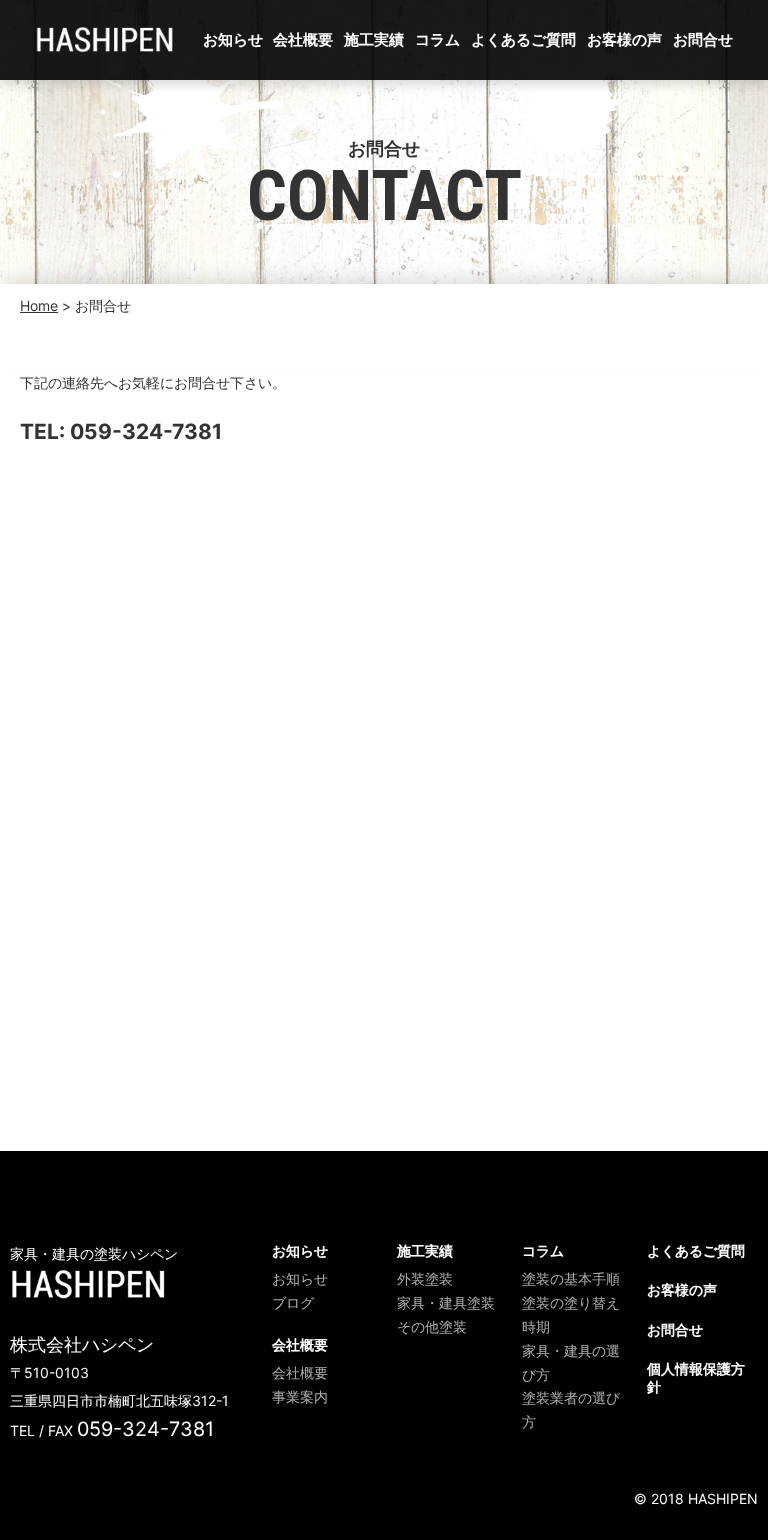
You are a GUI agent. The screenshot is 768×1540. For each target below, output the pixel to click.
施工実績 (374, 39)
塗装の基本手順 (571, 1278)
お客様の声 (624, 39)
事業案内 (300, 1396)
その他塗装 (432, 1326)
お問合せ (703, 39)
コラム (437, 39)
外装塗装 (425, 1278)
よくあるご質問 (523, 39)
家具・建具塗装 (446, 1302)
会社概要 (303, 39)
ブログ (293, 1302)
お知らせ (233, 39)
